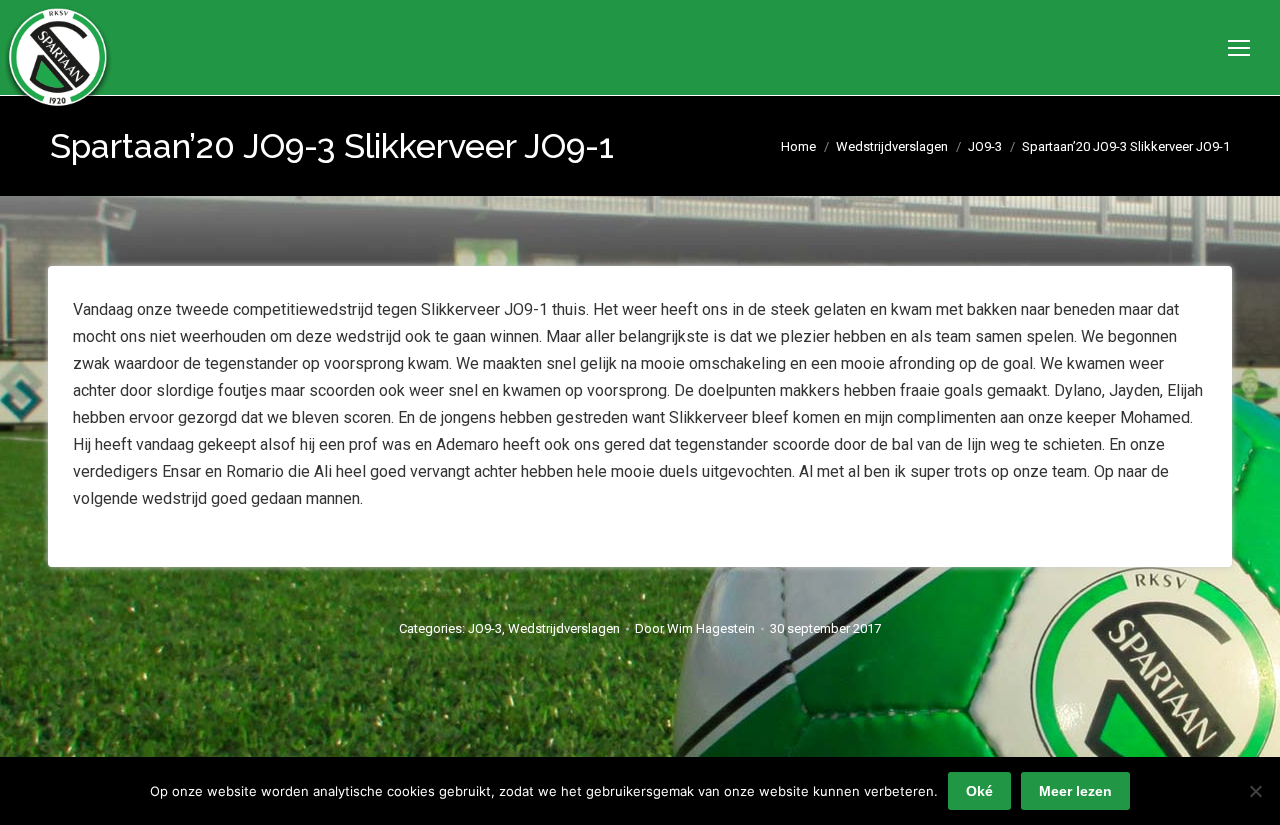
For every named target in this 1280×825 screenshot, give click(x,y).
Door (695, 628)
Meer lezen (1075, 791)
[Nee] (1255, 791)
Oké (979, 791)
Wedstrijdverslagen (564, 628)
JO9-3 (485, 628)
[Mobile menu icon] (1239, 48)
